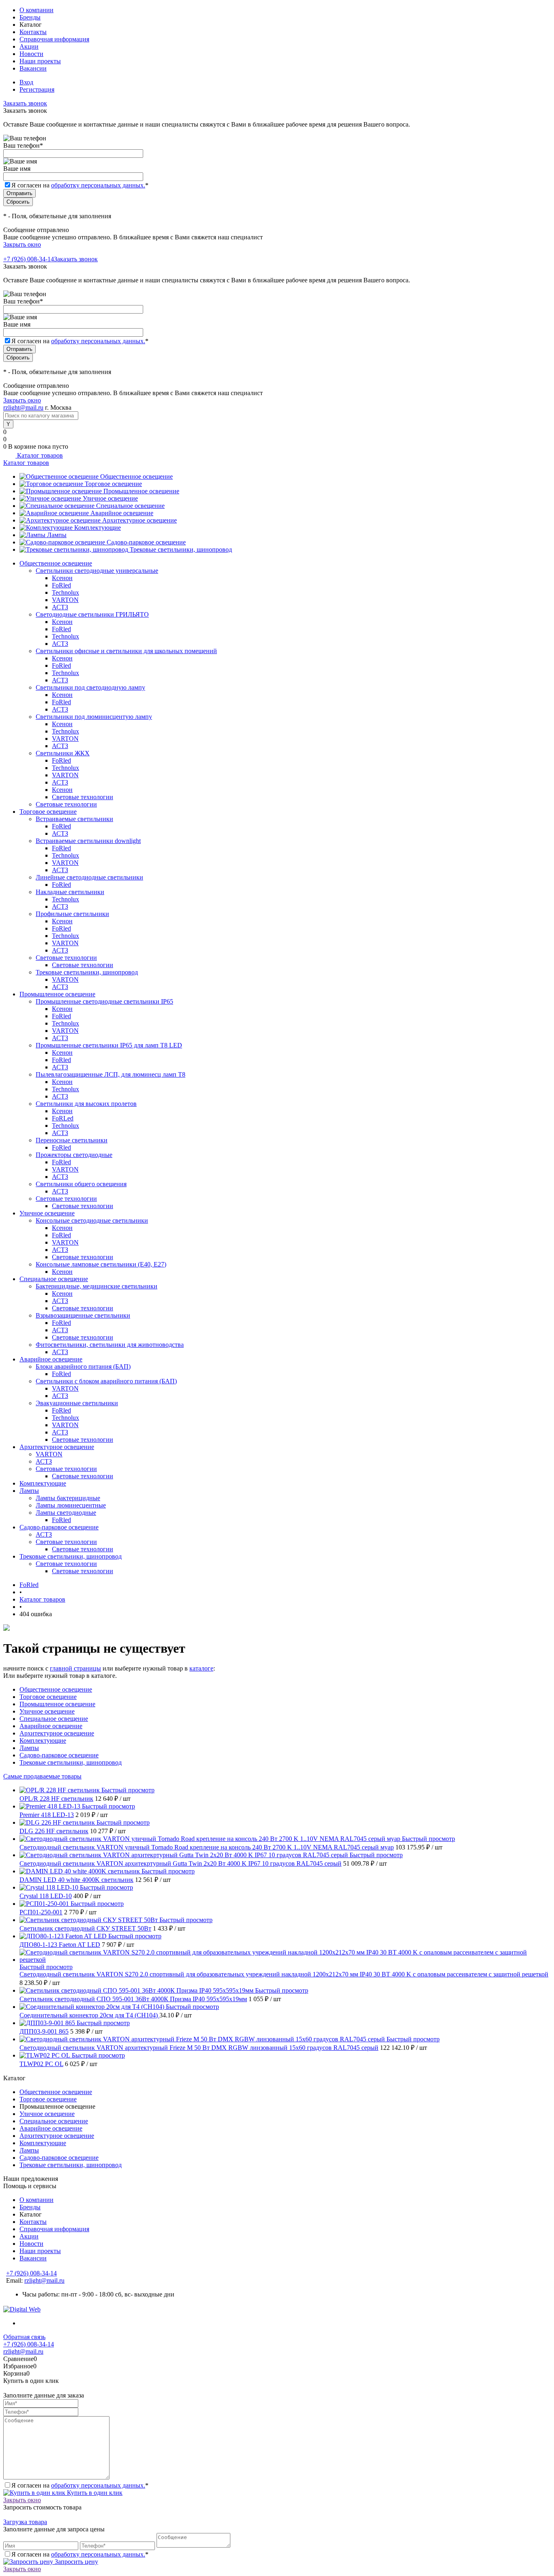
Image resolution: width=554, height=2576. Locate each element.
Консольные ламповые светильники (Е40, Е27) (101, 1264)
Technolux (65, 592)
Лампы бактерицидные (68, 1498)
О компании (37, 10)
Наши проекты (40, 61)
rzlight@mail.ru (23, 407)
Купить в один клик (94, 2493)
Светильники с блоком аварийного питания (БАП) (106, 1381)
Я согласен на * (80, 2485)
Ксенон (62, 578)
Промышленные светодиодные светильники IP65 (104, 1001)
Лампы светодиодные (66, 1513)
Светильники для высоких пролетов (86, 1104)
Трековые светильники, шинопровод (181, 549)
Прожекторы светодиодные (74, 1155)
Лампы (57, 535)
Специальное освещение (130, 506)
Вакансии (33, 68)
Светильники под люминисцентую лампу (94, 717)
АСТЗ (60, 607)
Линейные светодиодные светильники (89, 877)
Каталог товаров (39, 455)
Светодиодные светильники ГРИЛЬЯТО (92, 614)
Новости (31, 54)
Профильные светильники (72, 914)
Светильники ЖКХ (63, 753)
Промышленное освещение (141, 491)
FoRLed (63, 1118)
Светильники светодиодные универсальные (97, 571)
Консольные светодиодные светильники (92, 1220)
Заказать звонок (25, 103)
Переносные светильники (72, 1140)
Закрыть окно (22, 244)
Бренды (30, 17)
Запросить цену (76, 2562)
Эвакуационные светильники (77, 1403)
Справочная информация (54, 39)
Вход (26, 82)
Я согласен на (80, 185)
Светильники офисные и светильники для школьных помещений (126, 651)
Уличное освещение (110, 498)
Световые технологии (83, 797)
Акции (29, 46)
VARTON (65, 600)
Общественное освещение (136, 476)
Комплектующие (98, 528)
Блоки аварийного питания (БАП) (83, 1366)
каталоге (201, 1668)
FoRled (61, 585)
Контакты (33, 32)
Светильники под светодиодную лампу (90, 687)
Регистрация (37, 89)
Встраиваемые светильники (74, 819)
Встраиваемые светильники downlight (88, 841)
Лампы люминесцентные (71, 1505)
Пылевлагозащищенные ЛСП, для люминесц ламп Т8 (111, 1074)
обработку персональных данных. (98, 185)
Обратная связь (24, 2337)
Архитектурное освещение (140, 520)
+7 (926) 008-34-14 (29, 259)
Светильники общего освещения (81, 1184)
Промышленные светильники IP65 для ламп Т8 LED (109, 1045)
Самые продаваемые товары (42, 1776)
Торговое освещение (113, 484)
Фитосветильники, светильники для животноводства (110, 1345)
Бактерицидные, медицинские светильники (97, 1286)
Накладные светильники (70, 892)
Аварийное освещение (122, 513)
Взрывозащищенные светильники (83, 1315)
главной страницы (75, 1668)
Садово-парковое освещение (146, 542)
